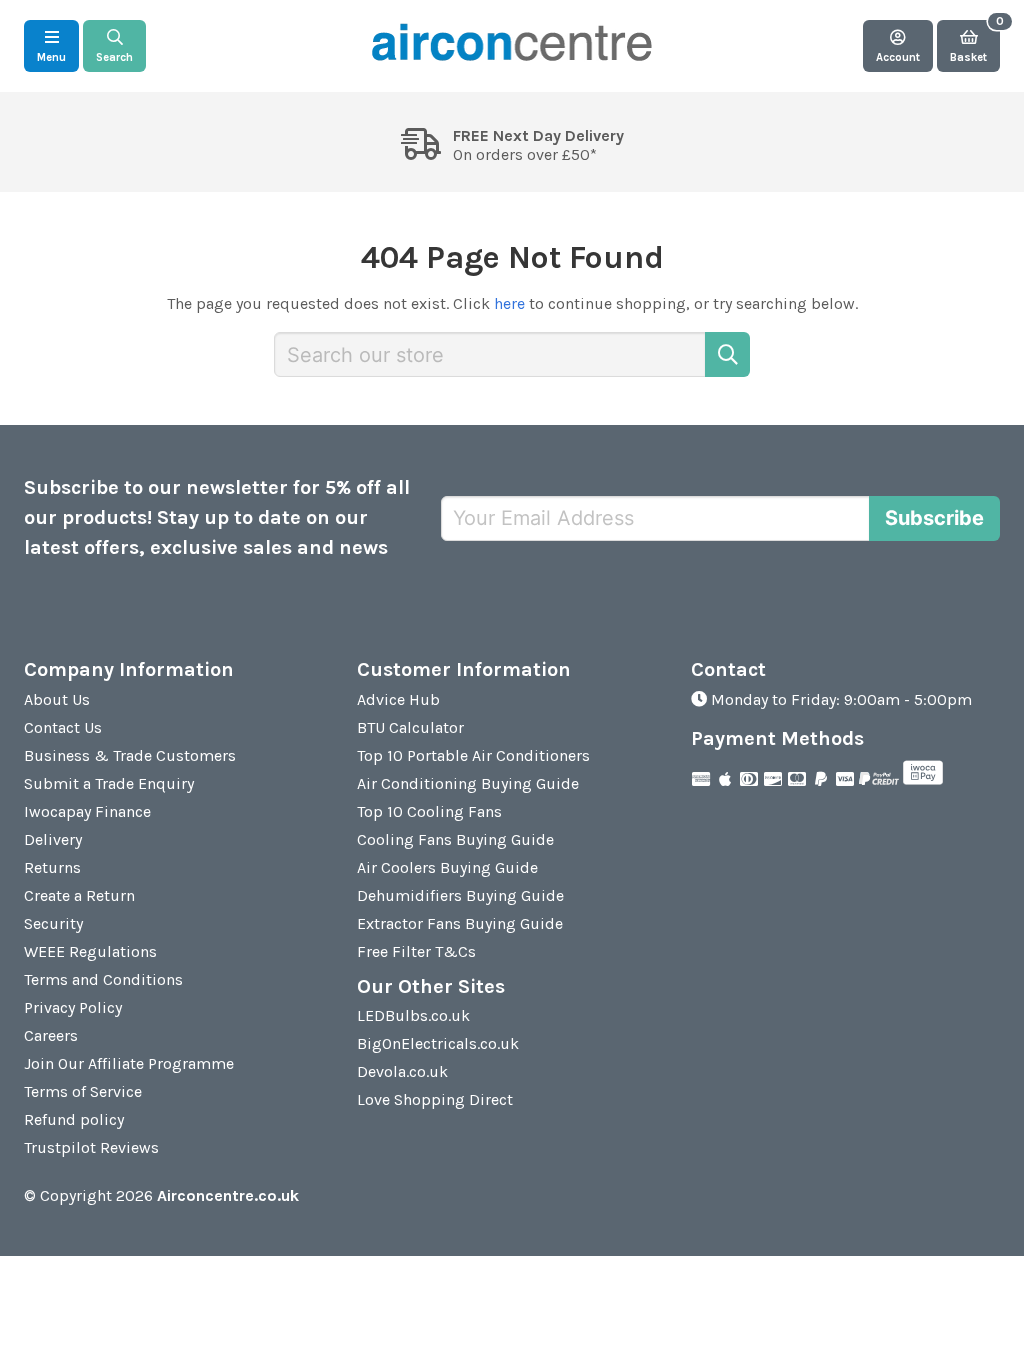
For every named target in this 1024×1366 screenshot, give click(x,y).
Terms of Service (83, 1091)
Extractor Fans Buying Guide (460, 923)
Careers (51, 1035)
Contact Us (63, 727)
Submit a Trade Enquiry (109, 783)
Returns (52, 867)
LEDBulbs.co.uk (413, 1015)
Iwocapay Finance (87, 811)
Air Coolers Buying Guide (447, 867)
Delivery (53, 839)
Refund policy (74, 1119)
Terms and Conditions (103, 979)
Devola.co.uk (402, 1071)
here (509, 303)
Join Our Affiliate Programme (129, 1063)
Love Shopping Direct (435, 1099)
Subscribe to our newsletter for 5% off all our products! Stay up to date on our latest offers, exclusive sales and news (217, 517)
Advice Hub (398, 699)
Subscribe (934, 518)
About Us (57, 699)
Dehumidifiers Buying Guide (460, 895)
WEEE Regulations (90, 951)
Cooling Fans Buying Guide (455, 839)
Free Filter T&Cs (416, 951)
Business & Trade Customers (130, 755)
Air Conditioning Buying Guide (468, 783)
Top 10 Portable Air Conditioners (473, 755)
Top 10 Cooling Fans (429, 811)
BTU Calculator (410, 727)
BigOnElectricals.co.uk (438, 1043)
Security (53, 923)
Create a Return (79, 895)
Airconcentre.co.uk (228, 1195)
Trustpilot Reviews (91, 1147)
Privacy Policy (73, 1007)
